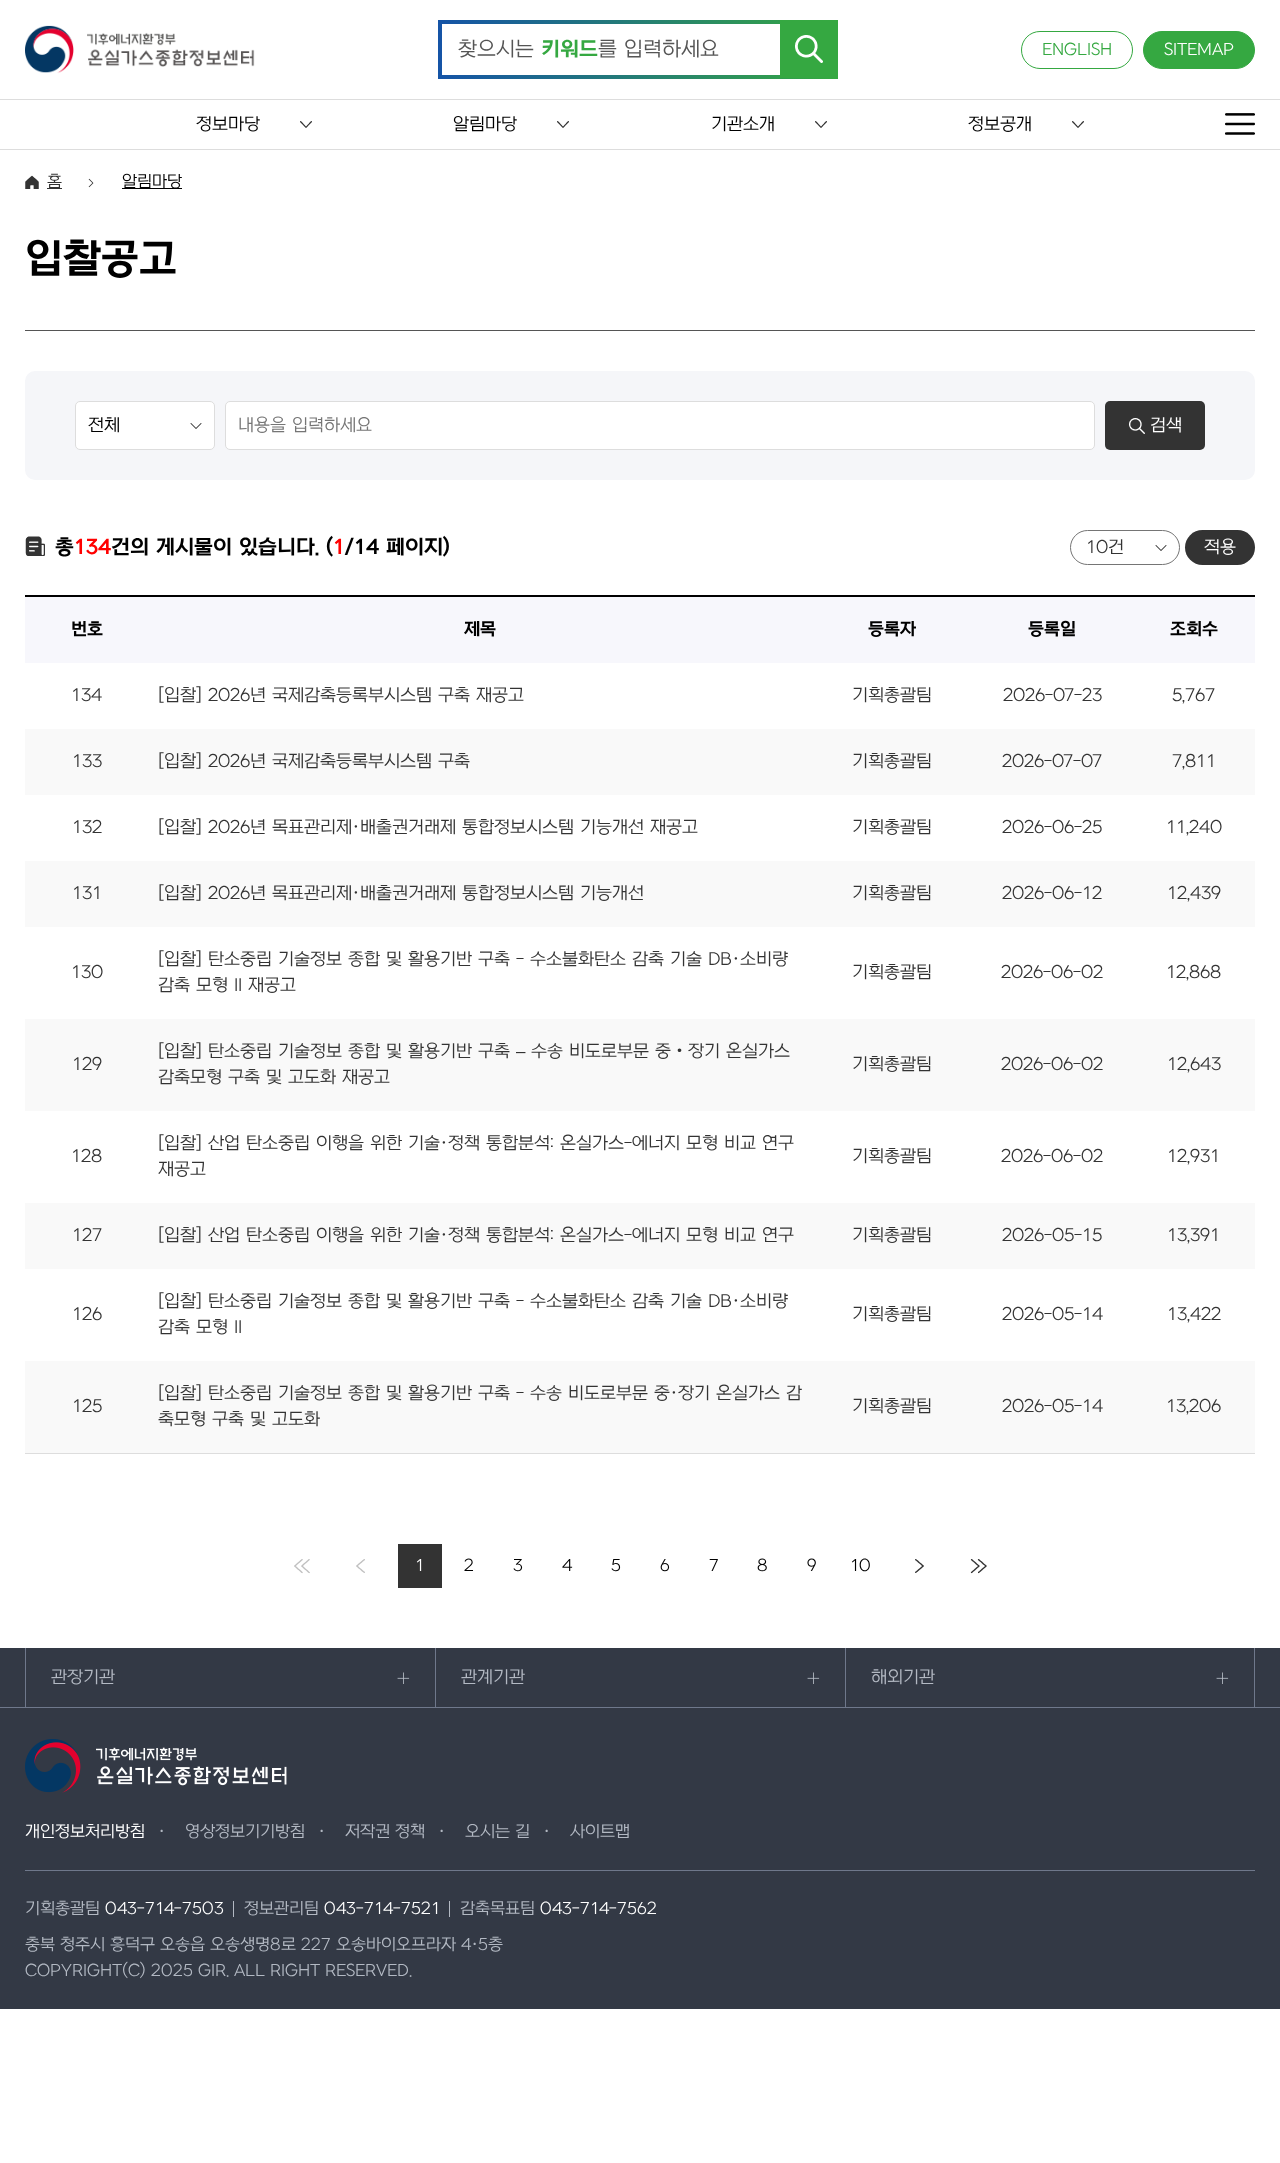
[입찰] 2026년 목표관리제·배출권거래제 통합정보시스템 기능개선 (401, 893)
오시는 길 (497, 1832)
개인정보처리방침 (85, 1832)
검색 (1166, 425)
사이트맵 (600, 1832)
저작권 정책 (385, 1832)
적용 (1220, 547)
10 (860, 1566)
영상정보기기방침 (245, 1832)
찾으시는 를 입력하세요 (588, 50)
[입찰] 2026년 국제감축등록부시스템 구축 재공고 (341, 695)
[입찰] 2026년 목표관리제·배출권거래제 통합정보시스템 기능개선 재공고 (428, 827)
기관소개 (743, 124)
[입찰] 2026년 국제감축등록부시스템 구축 (314, 761)
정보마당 (228, 124)
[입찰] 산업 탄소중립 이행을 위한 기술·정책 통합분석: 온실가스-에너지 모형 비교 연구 (476, 1235)
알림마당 (485, 124)
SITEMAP (1199, 50)
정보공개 (1000, 124)
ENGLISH (1077, 50)
